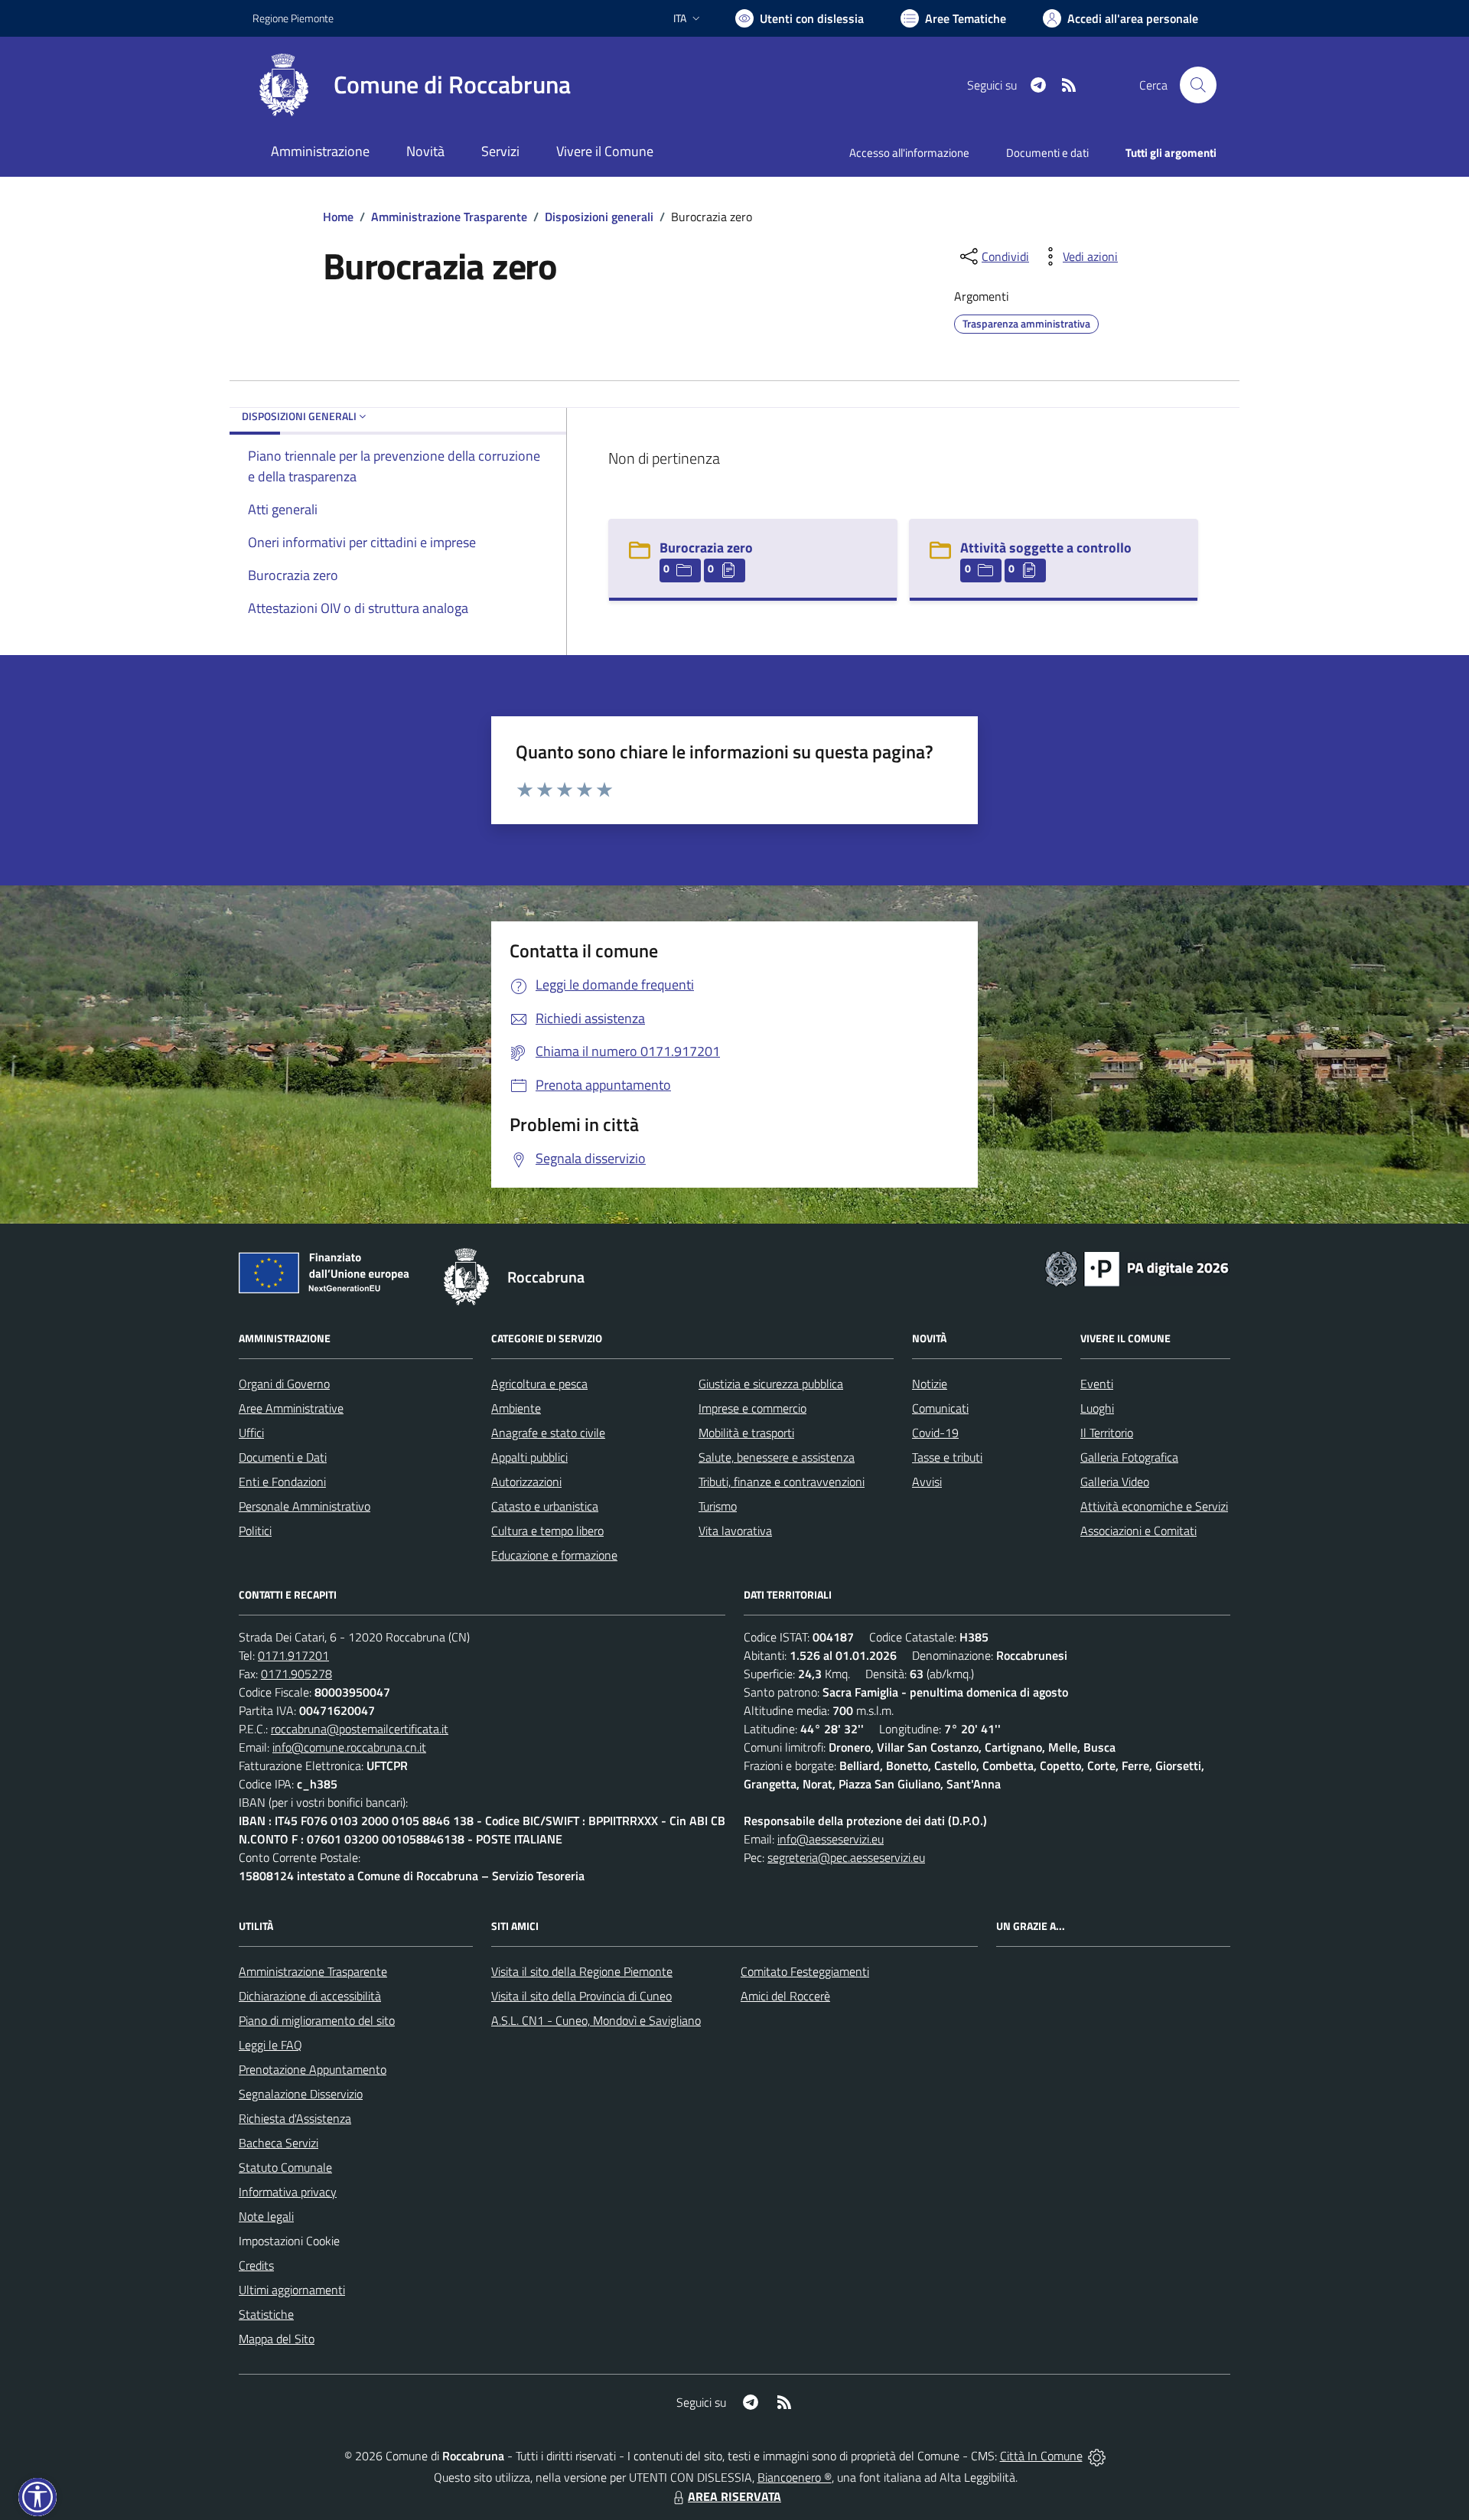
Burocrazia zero (706, 548)
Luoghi (1097, 1408)
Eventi (1097, 1384)
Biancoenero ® (795, 2477)
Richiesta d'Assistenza (295, 2118)
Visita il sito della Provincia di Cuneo (581, 1996)
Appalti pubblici (529, 1457)
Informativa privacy (288, 2192)
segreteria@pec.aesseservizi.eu (846, 1857)
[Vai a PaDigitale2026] (1137, 1267)
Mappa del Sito (277, 2339)
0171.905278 (296, 1674)
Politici (255, 1531)
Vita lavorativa (735, 1531)
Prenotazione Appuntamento (313, 2069)
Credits (256, 2265)
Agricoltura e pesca (539, 1384)
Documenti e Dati (283, 1457)
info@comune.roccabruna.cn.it (349, 1747)
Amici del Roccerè (785, 1996)
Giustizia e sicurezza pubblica (771, 1384)
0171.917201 (293, 1655)
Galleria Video (1115, 1482)
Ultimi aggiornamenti (292, 2290)
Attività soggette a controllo (1046, 548)
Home (338, 217)
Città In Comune (1041, 2456)
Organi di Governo (284, 1384)
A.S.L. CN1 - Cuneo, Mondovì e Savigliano (596, 2020)
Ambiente (516, 1408)
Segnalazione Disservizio (301, 2094)
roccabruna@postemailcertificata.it (360, 1729)
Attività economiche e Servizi (1154, 1506)
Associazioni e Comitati (1138, 1531)
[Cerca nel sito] (1198, 85)
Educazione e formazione (554, 1555)
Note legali (266, 2216)
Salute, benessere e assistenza (777, 1457)
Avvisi (927, 1482)
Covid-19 (935, 1433)
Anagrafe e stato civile (548, 1433)
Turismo (718, 1506)
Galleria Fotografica (1129, 1457)
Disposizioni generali (599, 217)
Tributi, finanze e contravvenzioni (782, 1482)
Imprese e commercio (752, 1408)
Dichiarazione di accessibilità (310, 1996)
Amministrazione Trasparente (449, 217)
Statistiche (266, 2314)
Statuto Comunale (285, 2167)
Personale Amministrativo (305, 1506)
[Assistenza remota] (1097, 2456)
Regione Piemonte (293, 18)
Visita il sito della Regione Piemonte (582, 1971)
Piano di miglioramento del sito (317, 2020)
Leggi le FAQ (270, 2045)
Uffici (251, 1433)
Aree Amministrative (291, 1408)
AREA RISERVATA (734, 2496)
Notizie (930, 1384)
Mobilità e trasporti (746, 1433)
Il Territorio (1107, 1433)
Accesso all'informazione (909, 153)
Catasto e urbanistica (545, 1506)
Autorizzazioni (526, 1482)
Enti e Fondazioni (282, 1482)
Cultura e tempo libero (547, 1531)
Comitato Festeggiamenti (805, 1971)
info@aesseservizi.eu (831, 1839)
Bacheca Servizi (278, 2143)
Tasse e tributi (947, 1457)
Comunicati (940, 1408)
